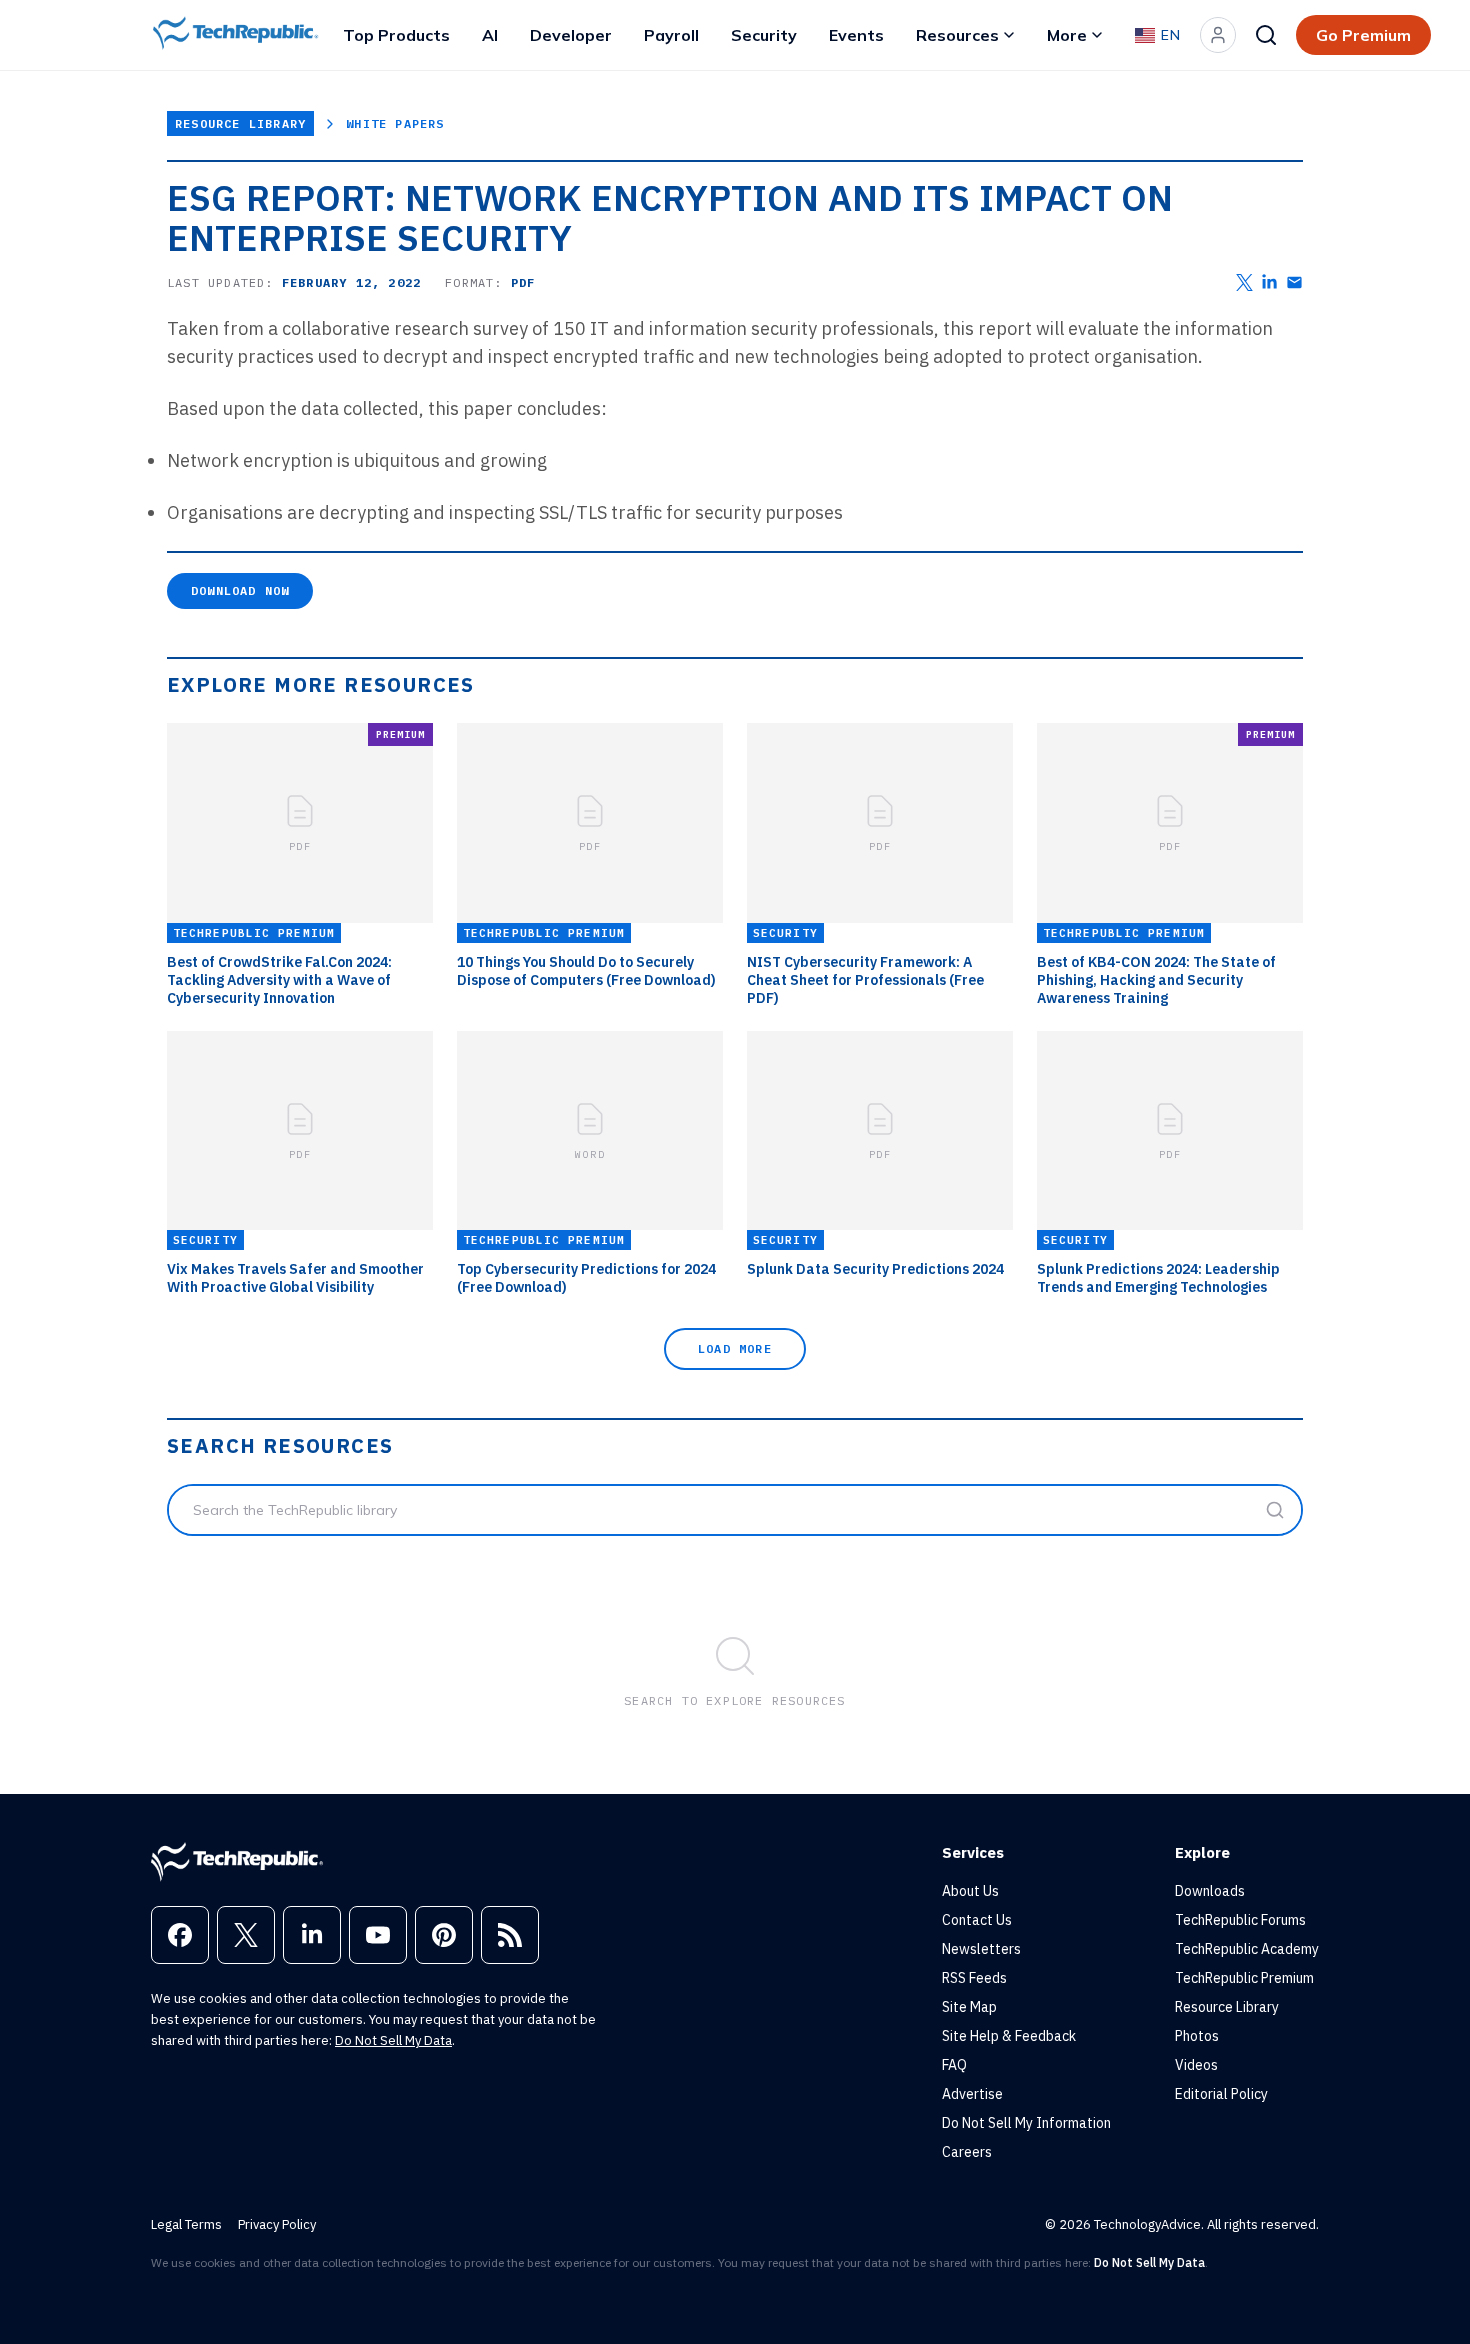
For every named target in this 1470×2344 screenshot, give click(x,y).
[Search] (1266, 35)
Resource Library (240, 123)
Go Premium (1363, 35)
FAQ (954, 2065)
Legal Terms (186, 2224)
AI (490, 35)
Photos (1197, 2036)
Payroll (671, 35)
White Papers (395, 123)
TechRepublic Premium (1244, 1978)
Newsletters (981, 1949)
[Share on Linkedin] (1269, 282)
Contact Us (977, 1920)
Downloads (1210, 1891)
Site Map (969, 2007)
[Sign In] (1218, 35)
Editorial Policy (1221, 2094)
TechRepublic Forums (1240, 1920)
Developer (571, 35)
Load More (735, 1348)
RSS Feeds (974, 1978)
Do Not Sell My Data (393, 2040)
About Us (970, 1891)
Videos (1196, 2065)
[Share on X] (1244, 282)
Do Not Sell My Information (1026, 2123)
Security (764, 35)
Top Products (396, 35)
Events (856, 35)
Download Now (240, 590)
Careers (967, 2152)
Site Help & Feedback (1009, 2036)
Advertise (972, 2094)
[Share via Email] (1294, 282)
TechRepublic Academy (1247, 1949)
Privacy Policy (277, 2224)
